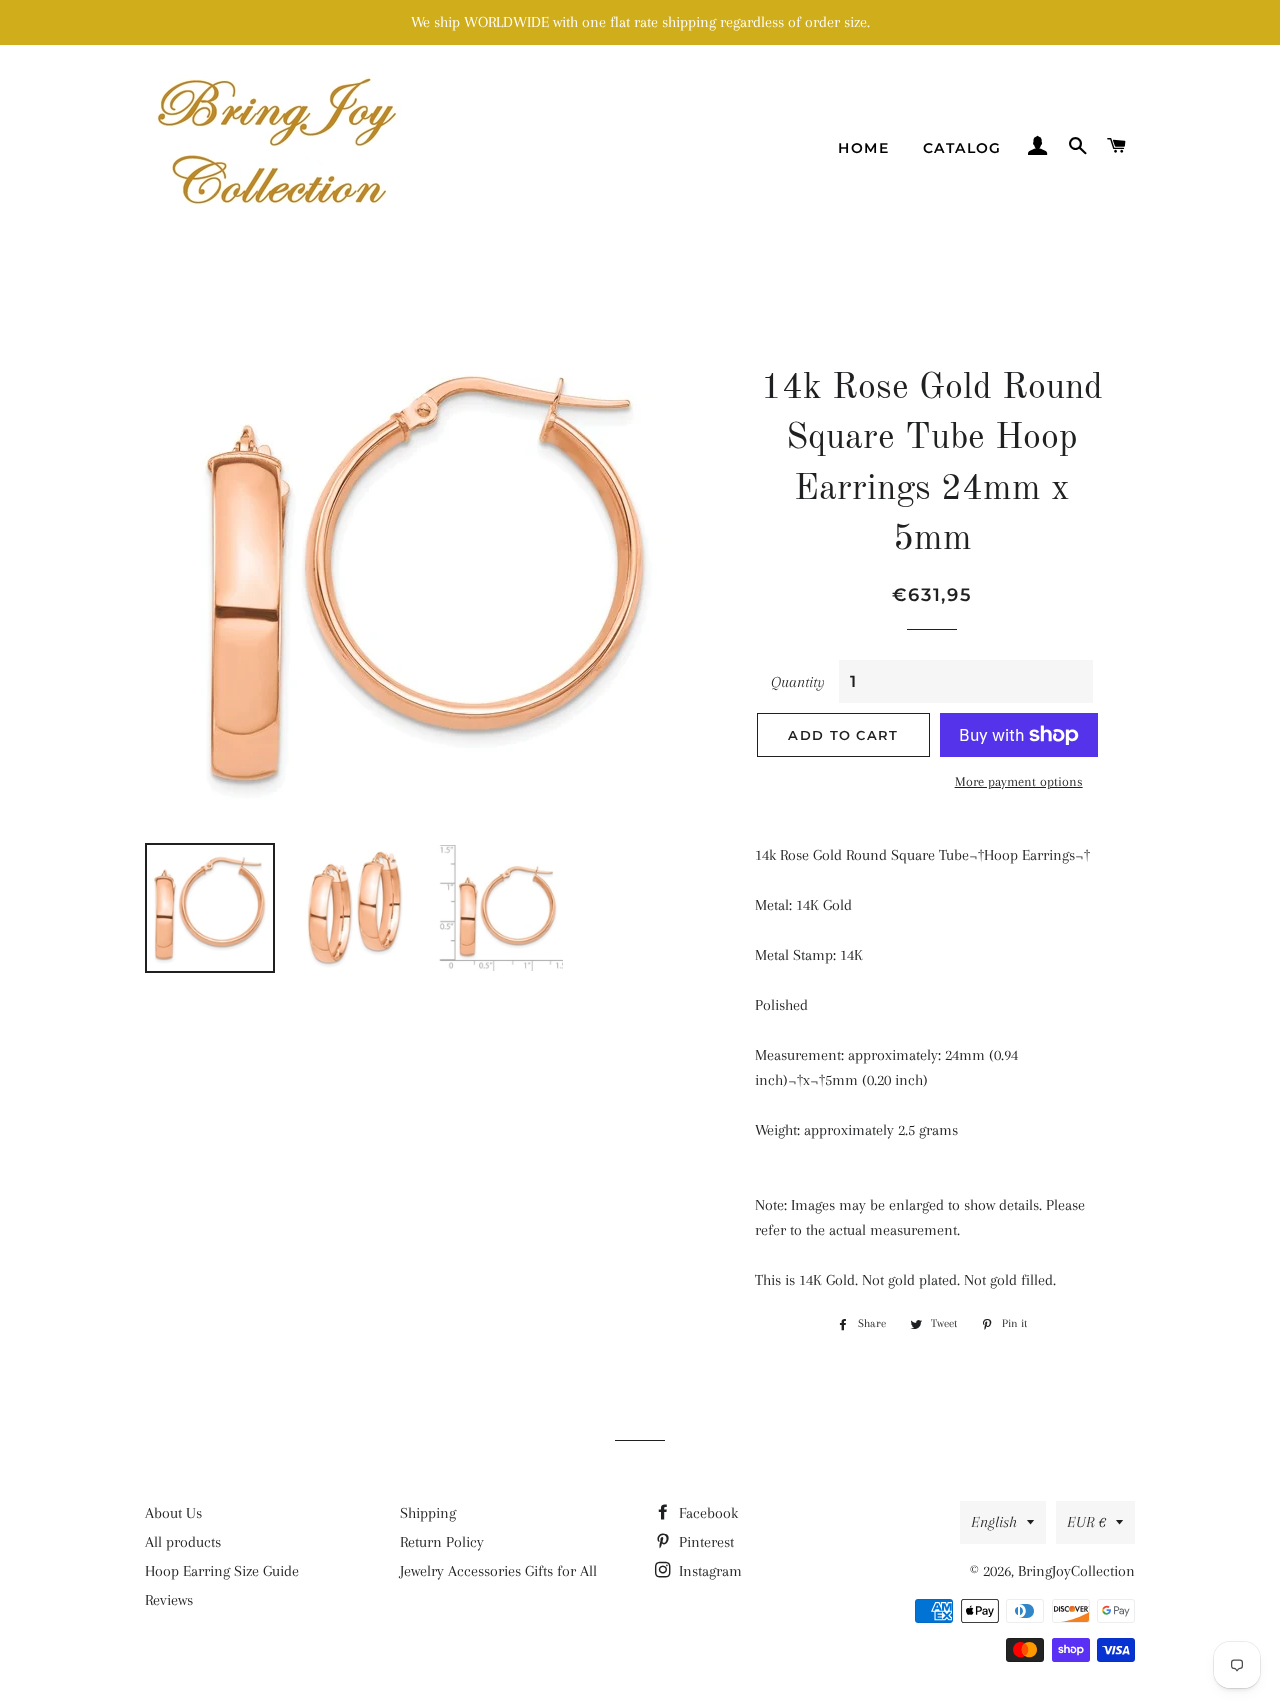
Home (863, 148)
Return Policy (442, 1542)
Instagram (708, 1571)
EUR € (1086, 1522)
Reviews (169, 1600)
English (994, 1522)
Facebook (706, 1513)
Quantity (798, 682)
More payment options (1019, 781)
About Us (173, 1513)
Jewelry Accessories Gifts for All (498, 1571)
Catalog (962, 148)
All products (183, 1542)
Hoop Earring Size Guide (222, 1571)
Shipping (428, 1513)
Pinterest (704, 1542)
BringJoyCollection (1076, 1571)
